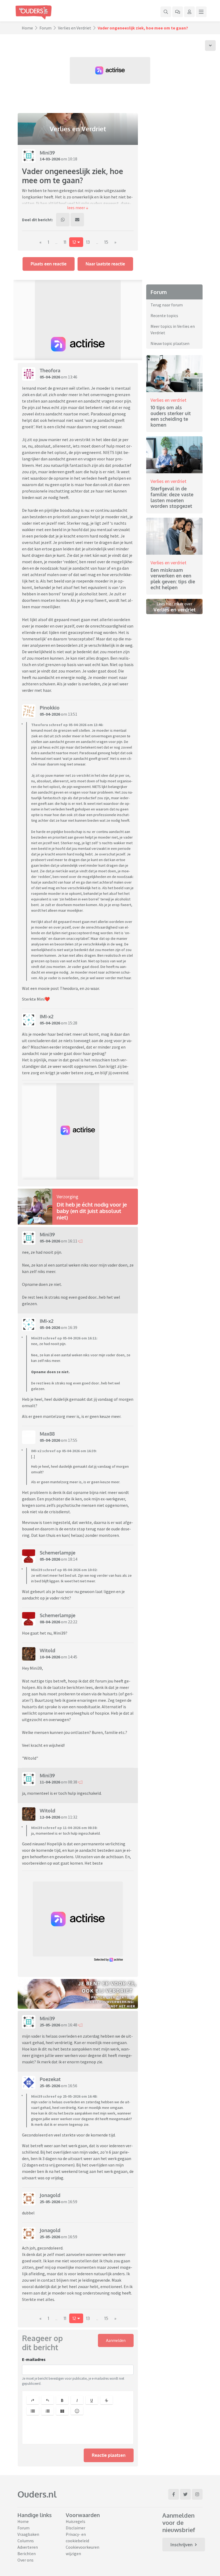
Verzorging (67, 1197)
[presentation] (78, 2431)
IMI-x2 (47, 1016)
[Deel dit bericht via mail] (77, 220)
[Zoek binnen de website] (166, 12)
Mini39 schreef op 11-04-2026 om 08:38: (64, 1828)
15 (106, 242)
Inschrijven (181, 2545)
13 (88, 242)
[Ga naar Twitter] (185, 2494)
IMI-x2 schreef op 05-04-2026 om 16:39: (64, 1451)
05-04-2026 (50, 377)
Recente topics (164, 316)
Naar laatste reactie (105, 264)
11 (65, 242)
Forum (45, 28)
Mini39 (47, 153)
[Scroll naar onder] (210, 46)
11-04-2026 (50, 1782)
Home (27, 28)
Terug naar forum (167, 305)
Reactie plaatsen (109, 2455)
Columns (26, 2541)
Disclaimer (76, 2528)
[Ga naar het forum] (178, 12)
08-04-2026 (50, 1622)
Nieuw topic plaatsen (170, 343)
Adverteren (28, 2547)
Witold (47, 1650)
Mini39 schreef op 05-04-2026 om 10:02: (64, 1570)
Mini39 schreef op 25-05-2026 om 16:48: (64, 2096)
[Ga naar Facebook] (174, 2494)
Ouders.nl (37, 2494)
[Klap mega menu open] (201, 12)
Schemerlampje (58, 1553)
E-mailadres (34, 2359)
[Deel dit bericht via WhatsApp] (63, 220)
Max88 (47, 1434)
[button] (78, 208)
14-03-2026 (50, 159)
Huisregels (76, 2521)
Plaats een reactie (49, 264)
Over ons (25, 2560)
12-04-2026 (50, 1817)
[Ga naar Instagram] (197, 2494)
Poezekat (50, 2079)
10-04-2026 (50, 1657)
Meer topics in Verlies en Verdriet (173, 329)
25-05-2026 (50, 2025)
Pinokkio (50, 708)
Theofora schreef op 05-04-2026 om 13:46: (67, 725)
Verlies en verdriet (168, 400)
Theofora (50, 370)
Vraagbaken (28, 2534)
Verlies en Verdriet (75, 28)
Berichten (27, 2554)
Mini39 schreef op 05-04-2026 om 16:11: (64, 1338)
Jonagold (50, 2195)
